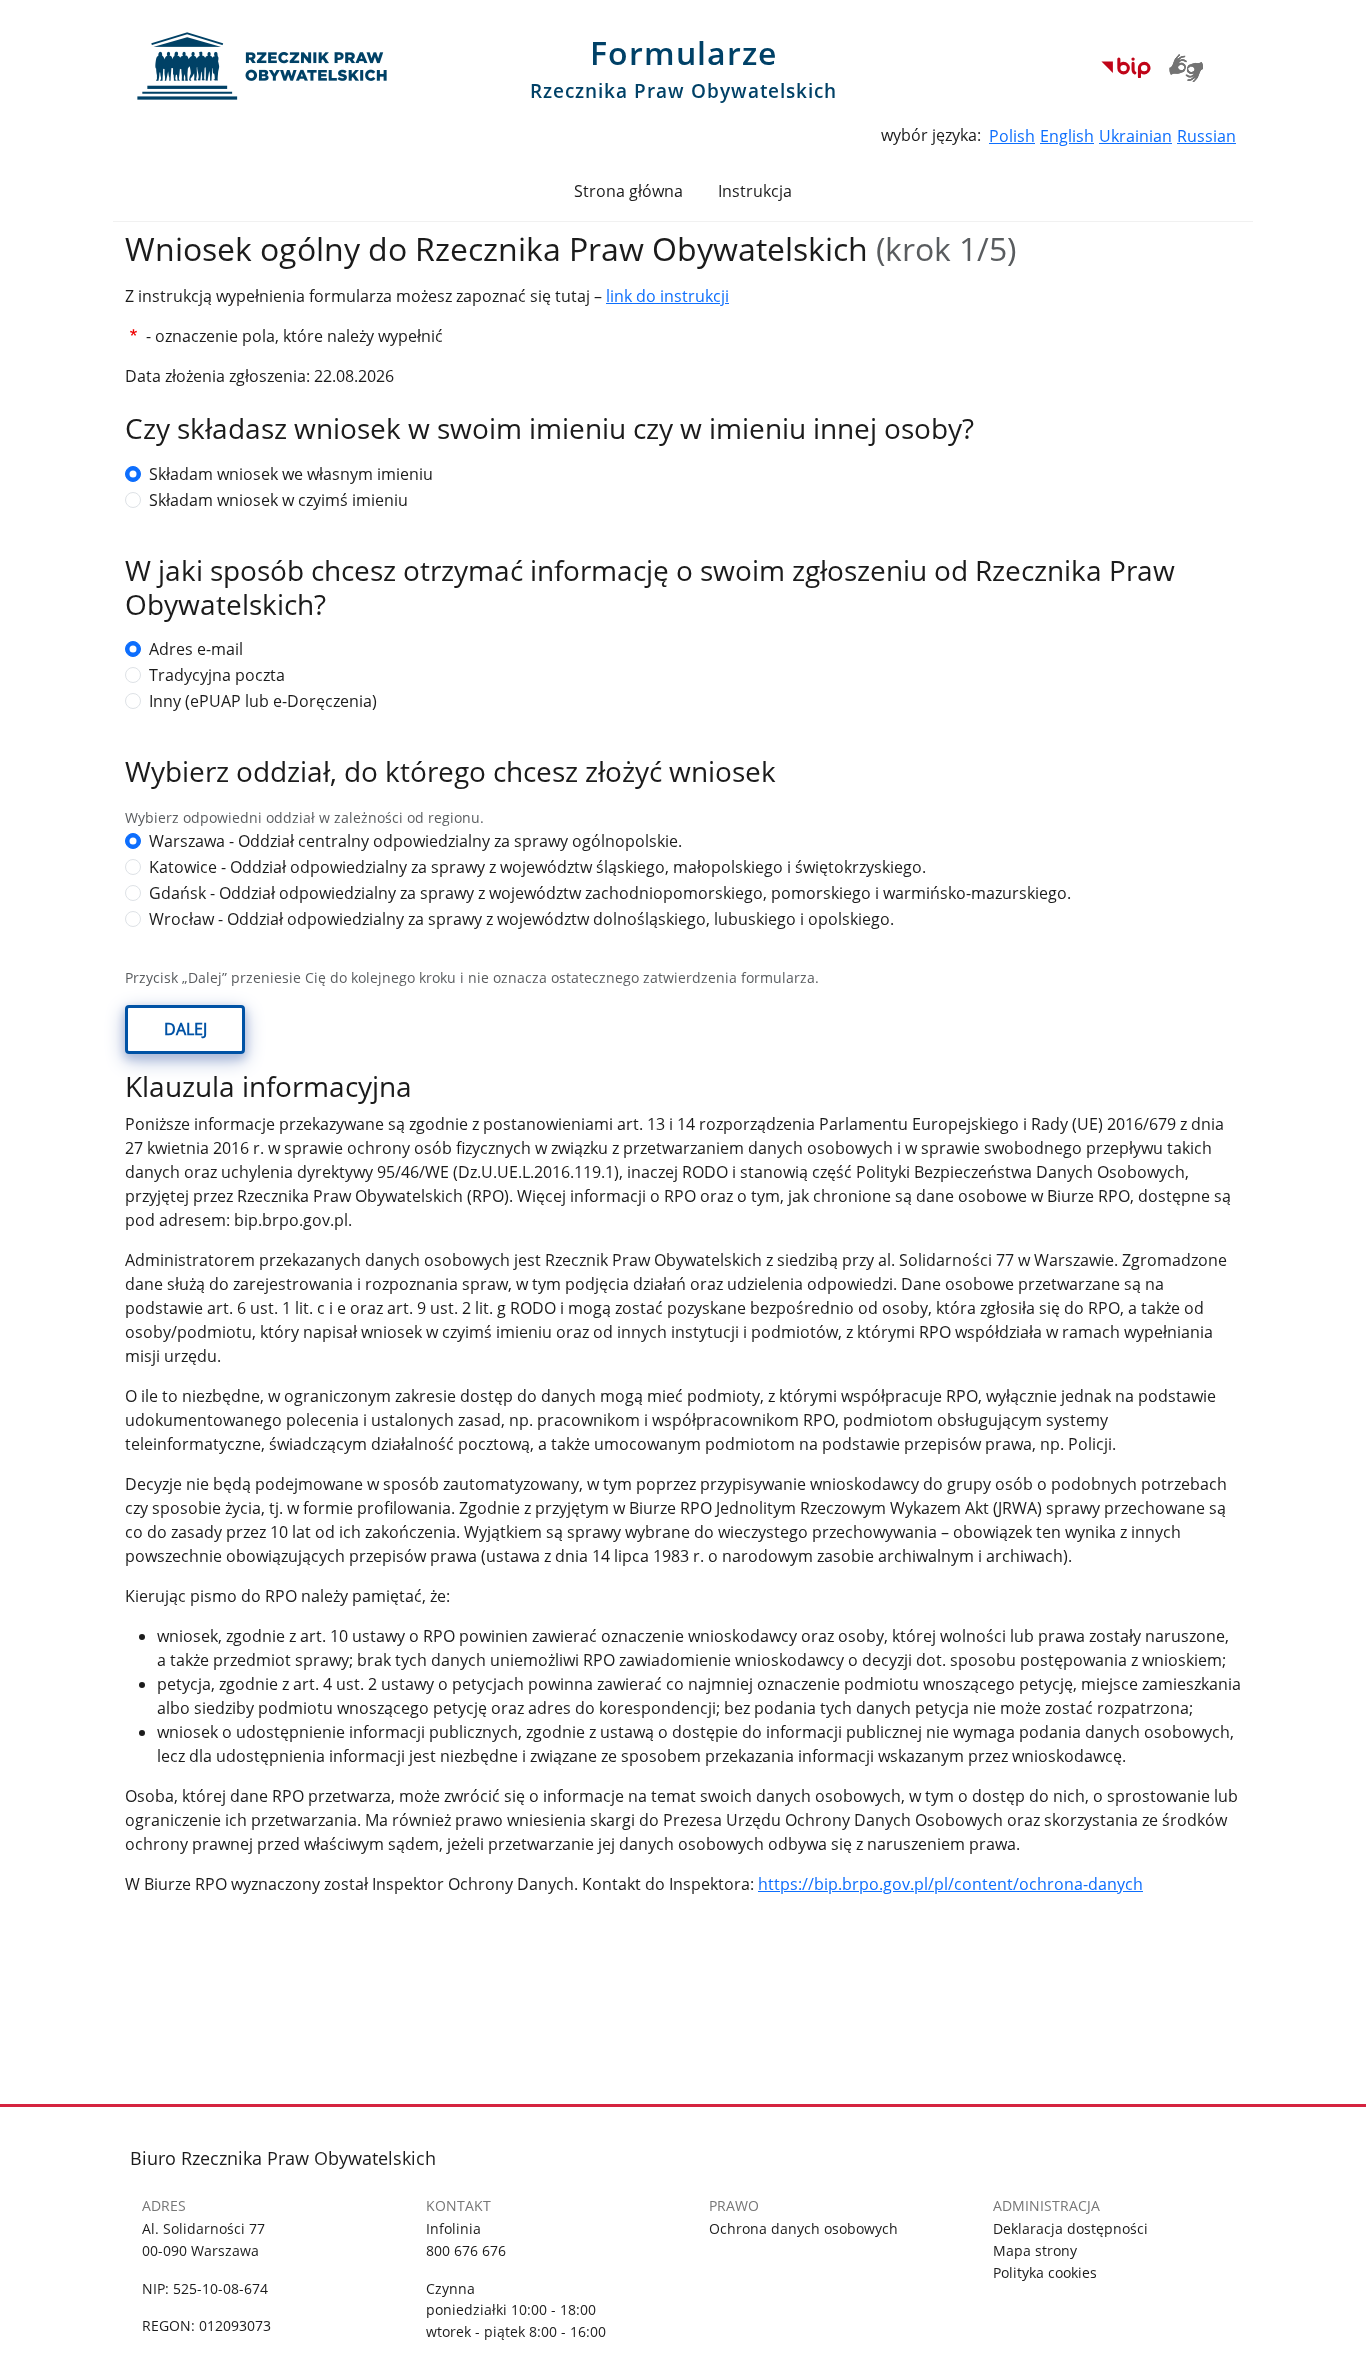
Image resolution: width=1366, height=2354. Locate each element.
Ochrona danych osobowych (803, 2228)
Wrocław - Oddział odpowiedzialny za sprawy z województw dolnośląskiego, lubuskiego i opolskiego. (521, 919)
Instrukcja (755, 191)
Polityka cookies (1045, 2272)
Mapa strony (1035, 2250)
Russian (1206, 136)
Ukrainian (1135, 136)
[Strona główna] (274, 59)
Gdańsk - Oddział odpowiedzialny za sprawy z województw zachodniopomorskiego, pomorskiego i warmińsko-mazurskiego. (610, 893)
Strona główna (628, 191)
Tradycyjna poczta (217, 675)
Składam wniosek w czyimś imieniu (278, 500)
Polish (1012, 136)
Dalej (185, 1029)
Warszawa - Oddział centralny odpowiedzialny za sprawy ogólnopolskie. (415, 841)
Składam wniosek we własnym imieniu (291, 474)
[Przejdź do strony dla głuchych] (1190, 66)
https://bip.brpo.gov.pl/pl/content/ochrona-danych (950, 1884)
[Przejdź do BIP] (1126, 66)
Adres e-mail (196, 649)
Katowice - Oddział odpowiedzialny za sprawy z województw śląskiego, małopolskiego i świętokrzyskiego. (537, 867)
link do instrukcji (667, 296)
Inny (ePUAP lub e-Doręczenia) (263, 701)
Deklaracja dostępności (1070, 2228)
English (1067, 136)
